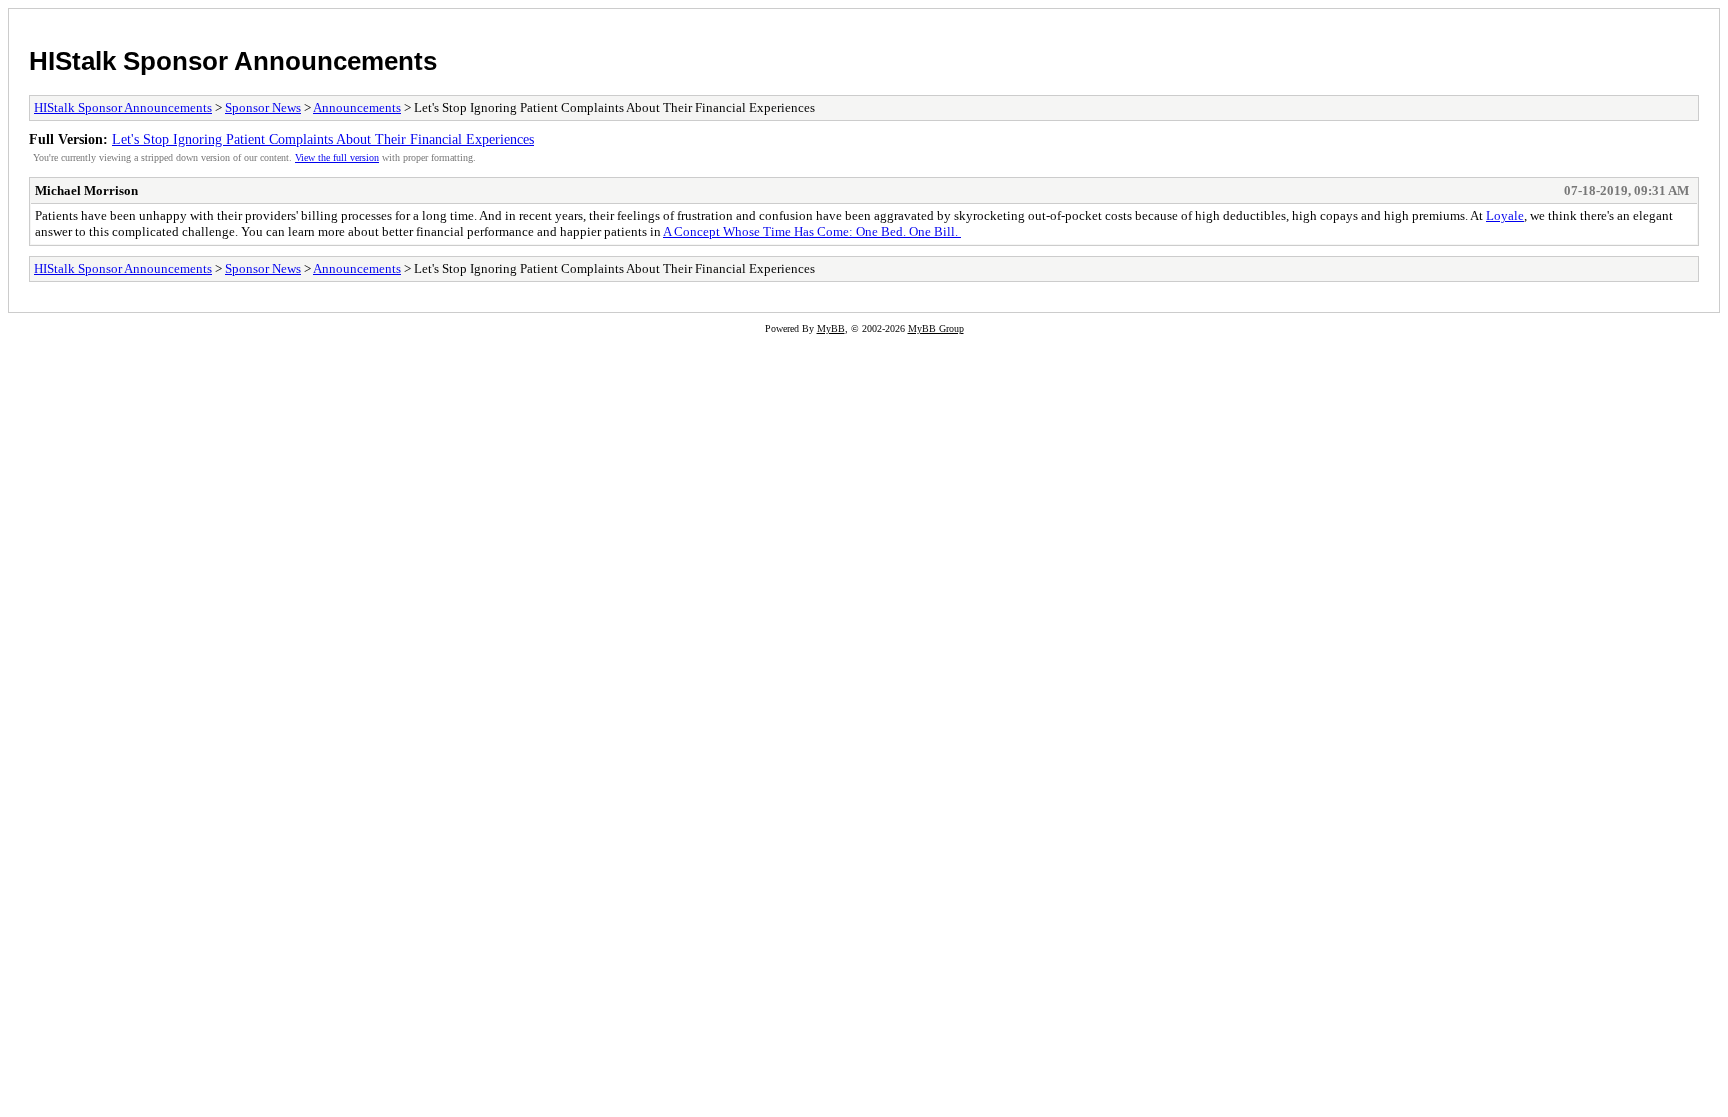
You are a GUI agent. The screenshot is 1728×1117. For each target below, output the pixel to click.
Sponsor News (263, 107)
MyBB (831, 328)
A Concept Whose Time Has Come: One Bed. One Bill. (812, 231)
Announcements (357, 107)
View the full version (337, 157)
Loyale (1505, 215)
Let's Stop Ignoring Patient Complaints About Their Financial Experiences (323, 139)
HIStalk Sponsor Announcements (233, 61)
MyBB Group (936, 328)
